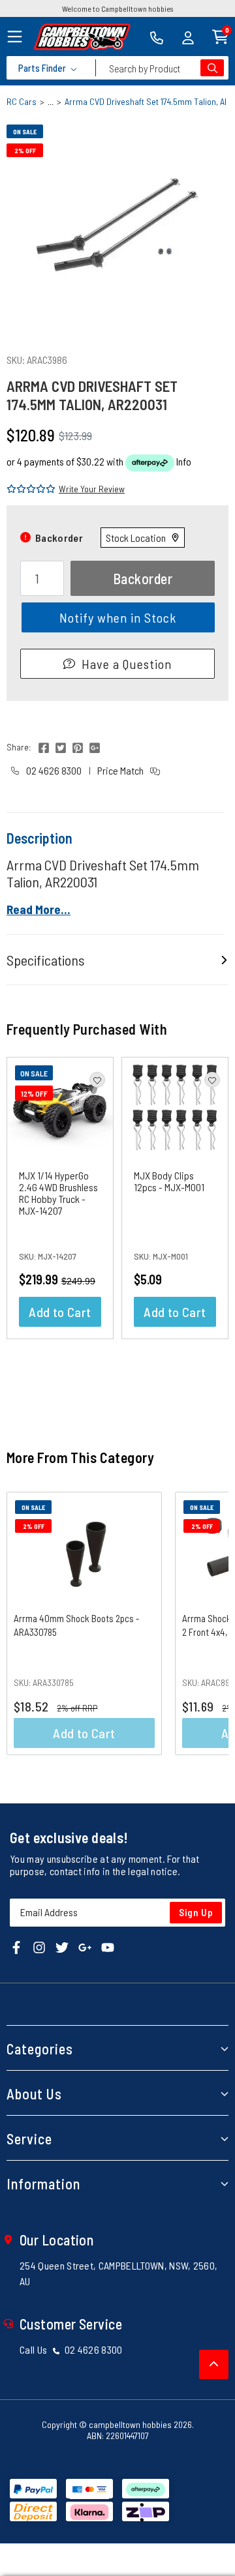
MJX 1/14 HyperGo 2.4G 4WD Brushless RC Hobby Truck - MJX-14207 (58, 1193)
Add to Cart (60, 1312)
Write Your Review (92, 489)
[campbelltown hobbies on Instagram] (39, 1947)
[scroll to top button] (214, 2364)
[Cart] (220, 36)
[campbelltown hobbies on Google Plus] (85, 1947)
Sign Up (196, 1912)
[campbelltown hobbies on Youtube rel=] (108, 1947)
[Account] (188, 37)
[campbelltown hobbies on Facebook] (16, 1947)
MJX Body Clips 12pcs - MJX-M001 (169, 1181)
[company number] (157, 37)
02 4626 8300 (53, 770)
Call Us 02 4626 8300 (71, 2349)
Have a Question (127, 664)
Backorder (143, 578)
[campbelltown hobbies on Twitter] (62, 1947)
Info (184, 461)
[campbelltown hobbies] (82, 37)
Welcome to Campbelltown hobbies (117, 8)
